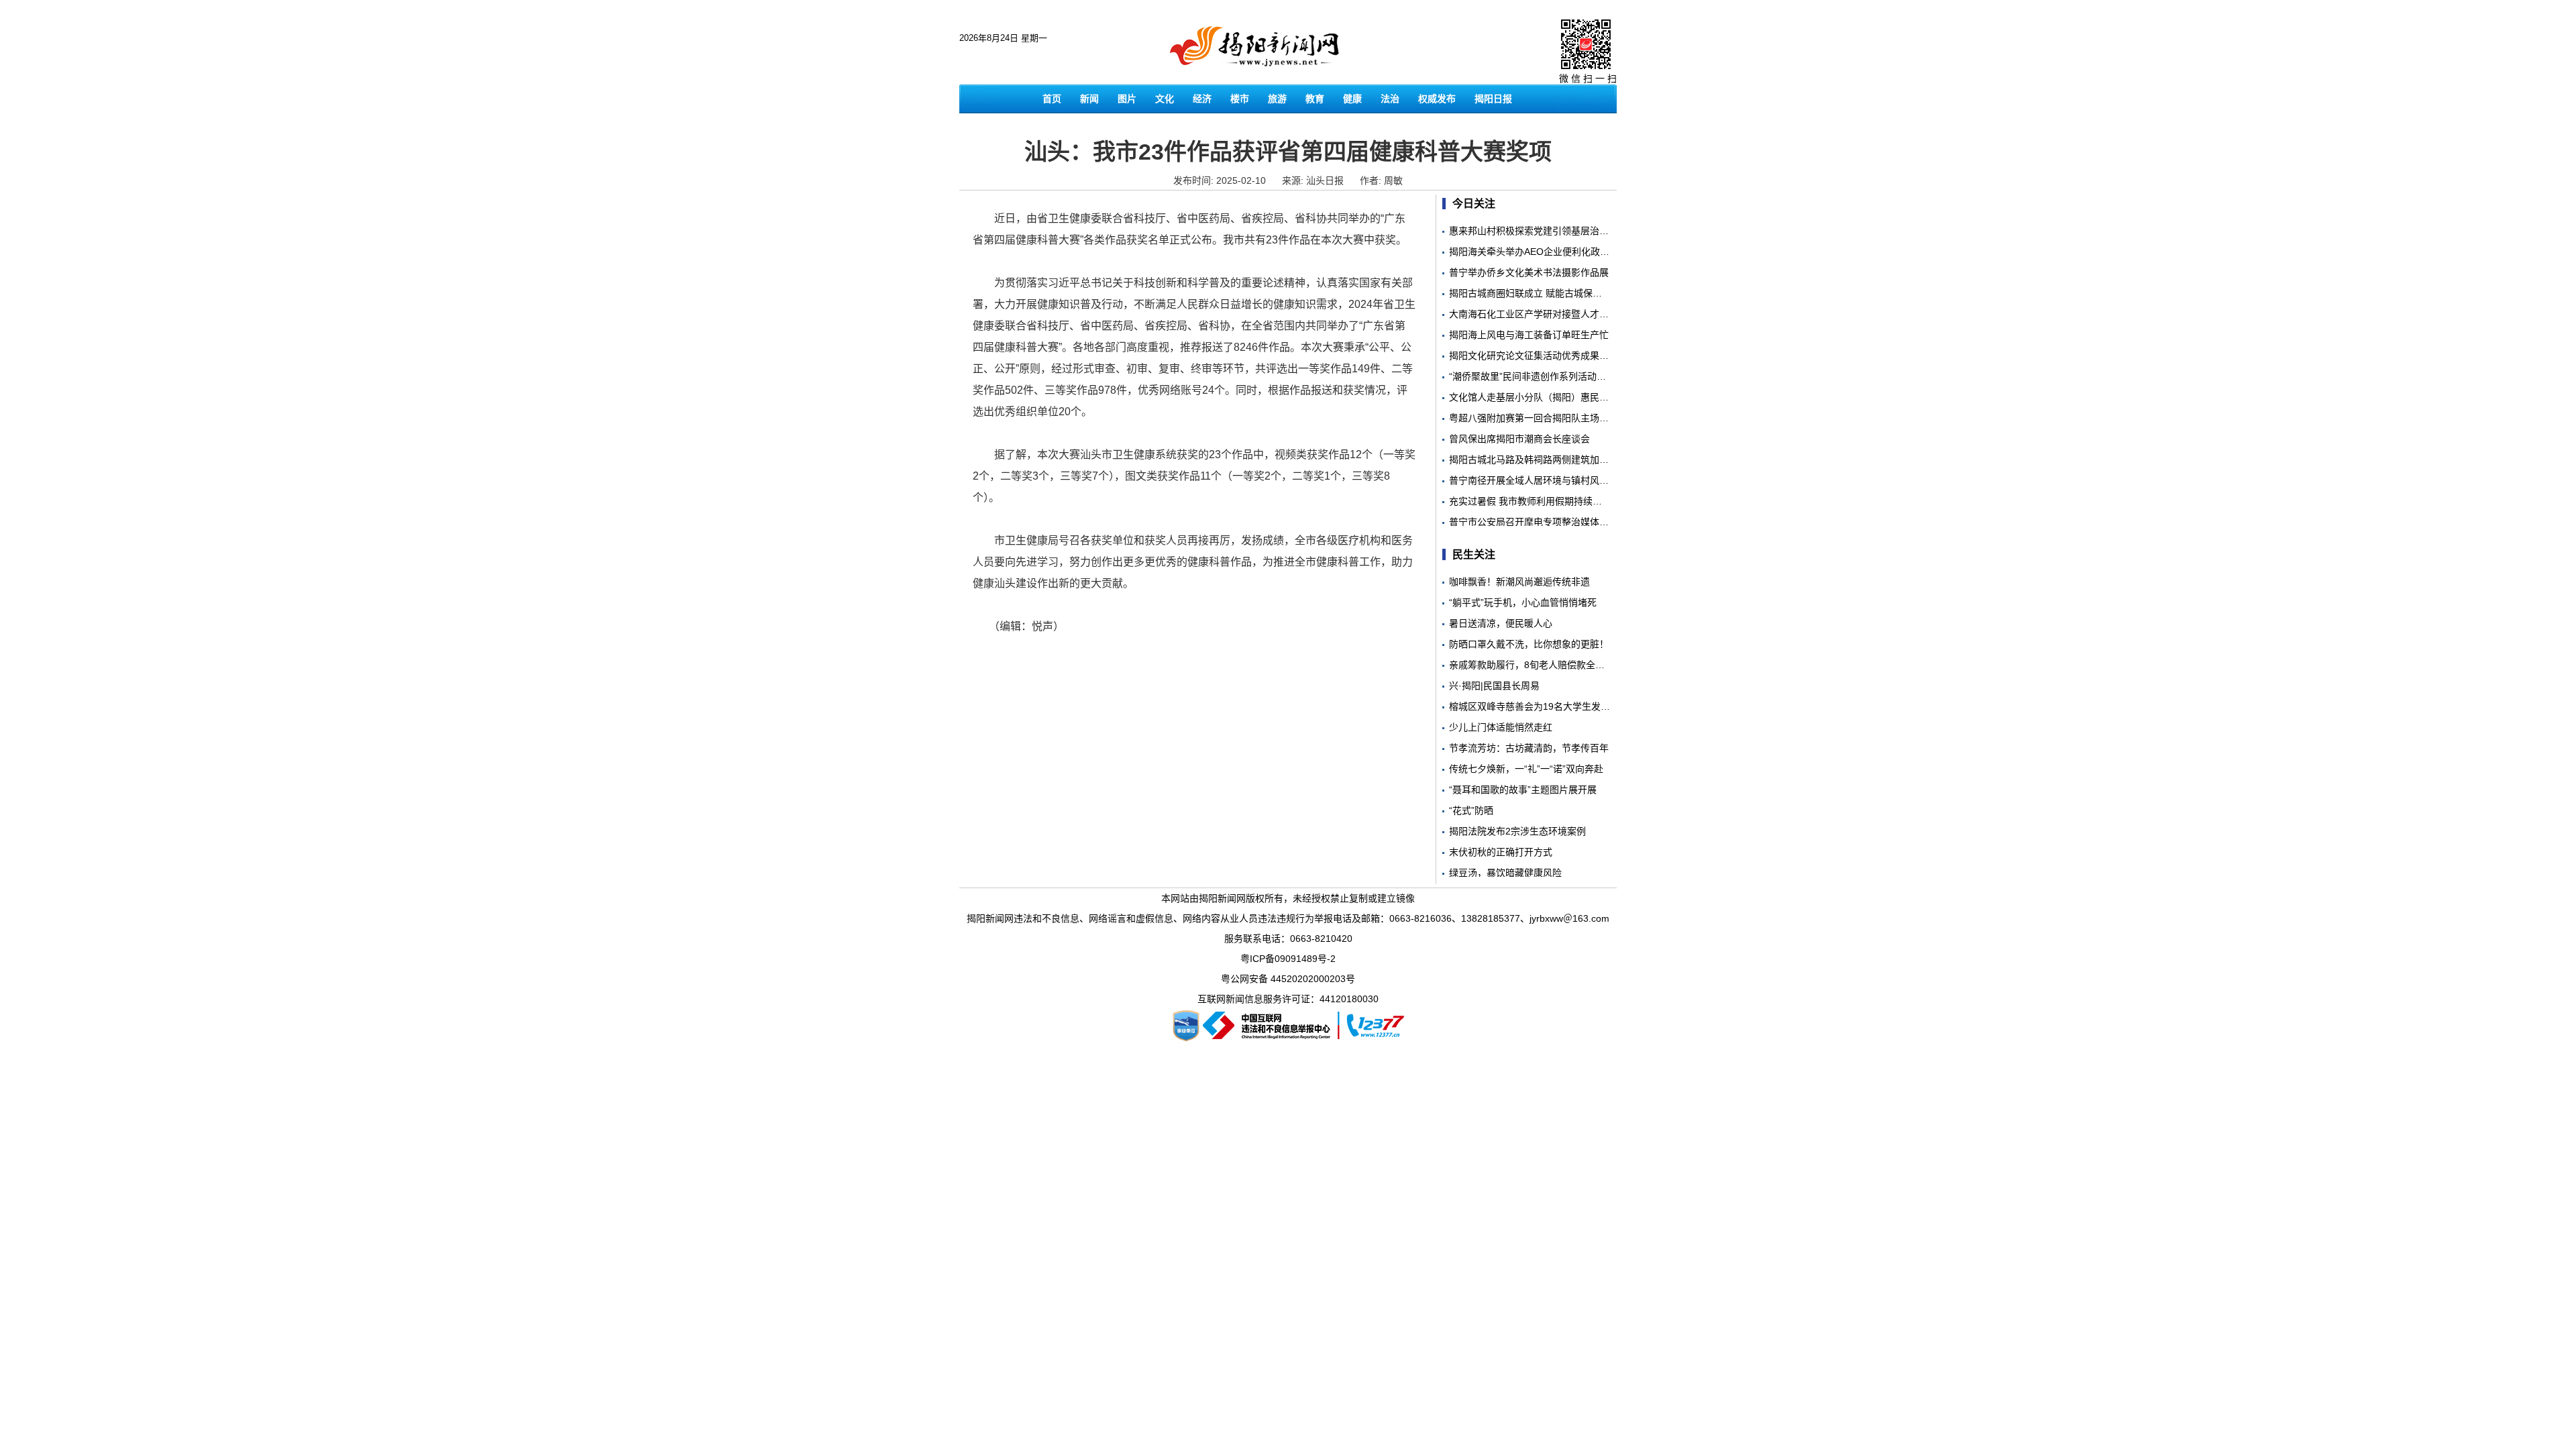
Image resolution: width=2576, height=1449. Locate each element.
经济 (1202, 99)
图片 (1127, 99)
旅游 (1277, 99)
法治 (1390, 99)
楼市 (1240, 99)
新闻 (1089, 99)
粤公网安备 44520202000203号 (1288, 979)
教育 (1315, 99)
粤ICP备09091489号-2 (1288, 959)
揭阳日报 (1493, 99)
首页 (1052, 99)
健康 (1352, 99)
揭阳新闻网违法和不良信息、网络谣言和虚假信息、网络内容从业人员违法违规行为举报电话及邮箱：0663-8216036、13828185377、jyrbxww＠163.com (1288, 918)
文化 (1165, 99)
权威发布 (1437, 99)
